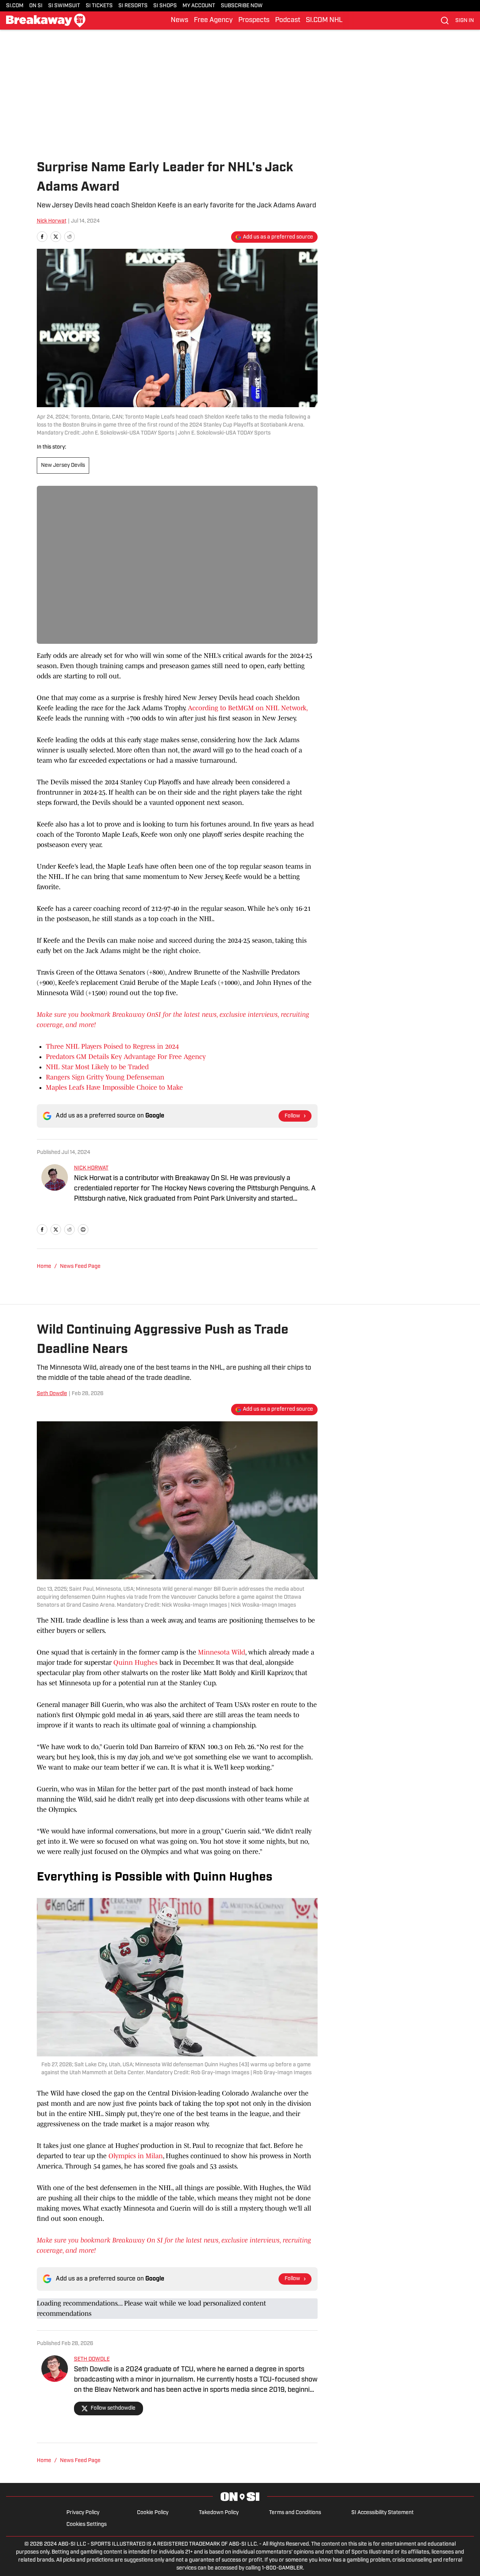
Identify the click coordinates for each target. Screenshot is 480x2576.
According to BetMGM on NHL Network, (248, 708)
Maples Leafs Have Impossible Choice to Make (114, 1087)
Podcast (288, 21)
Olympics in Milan (136, 2156)
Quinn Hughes (135, 1663)
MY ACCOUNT (199, 6)
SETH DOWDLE (92, 2359)
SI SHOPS (165, 6)
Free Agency (213, 21)
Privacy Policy (83, 2513)
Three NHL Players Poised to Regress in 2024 (112, 1046)
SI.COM (15, 6)
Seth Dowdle (52, 1394)
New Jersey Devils (63, 465)
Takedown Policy (219, 2513)
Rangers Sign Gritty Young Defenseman (105, 1077)
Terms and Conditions (295, 2513)
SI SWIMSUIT (64, 6)
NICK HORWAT (91, 1168)
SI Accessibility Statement (382, 2513)
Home (44, 1267)
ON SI (36, 6)
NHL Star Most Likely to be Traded (97, 1067)
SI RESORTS (133, 6)
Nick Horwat (52, 221)
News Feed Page (80, 1267)
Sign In (465, 21)
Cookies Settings (87, 2525)
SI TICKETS (99, 6)
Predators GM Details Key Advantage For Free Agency (126, 1057)
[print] (83, 1230)
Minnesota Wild (222, 1652)
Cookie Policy (153, 2513)
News (179, 21)
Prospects (254, 21)
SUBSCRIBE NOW (242, 6)
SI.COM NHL (324, 21)
